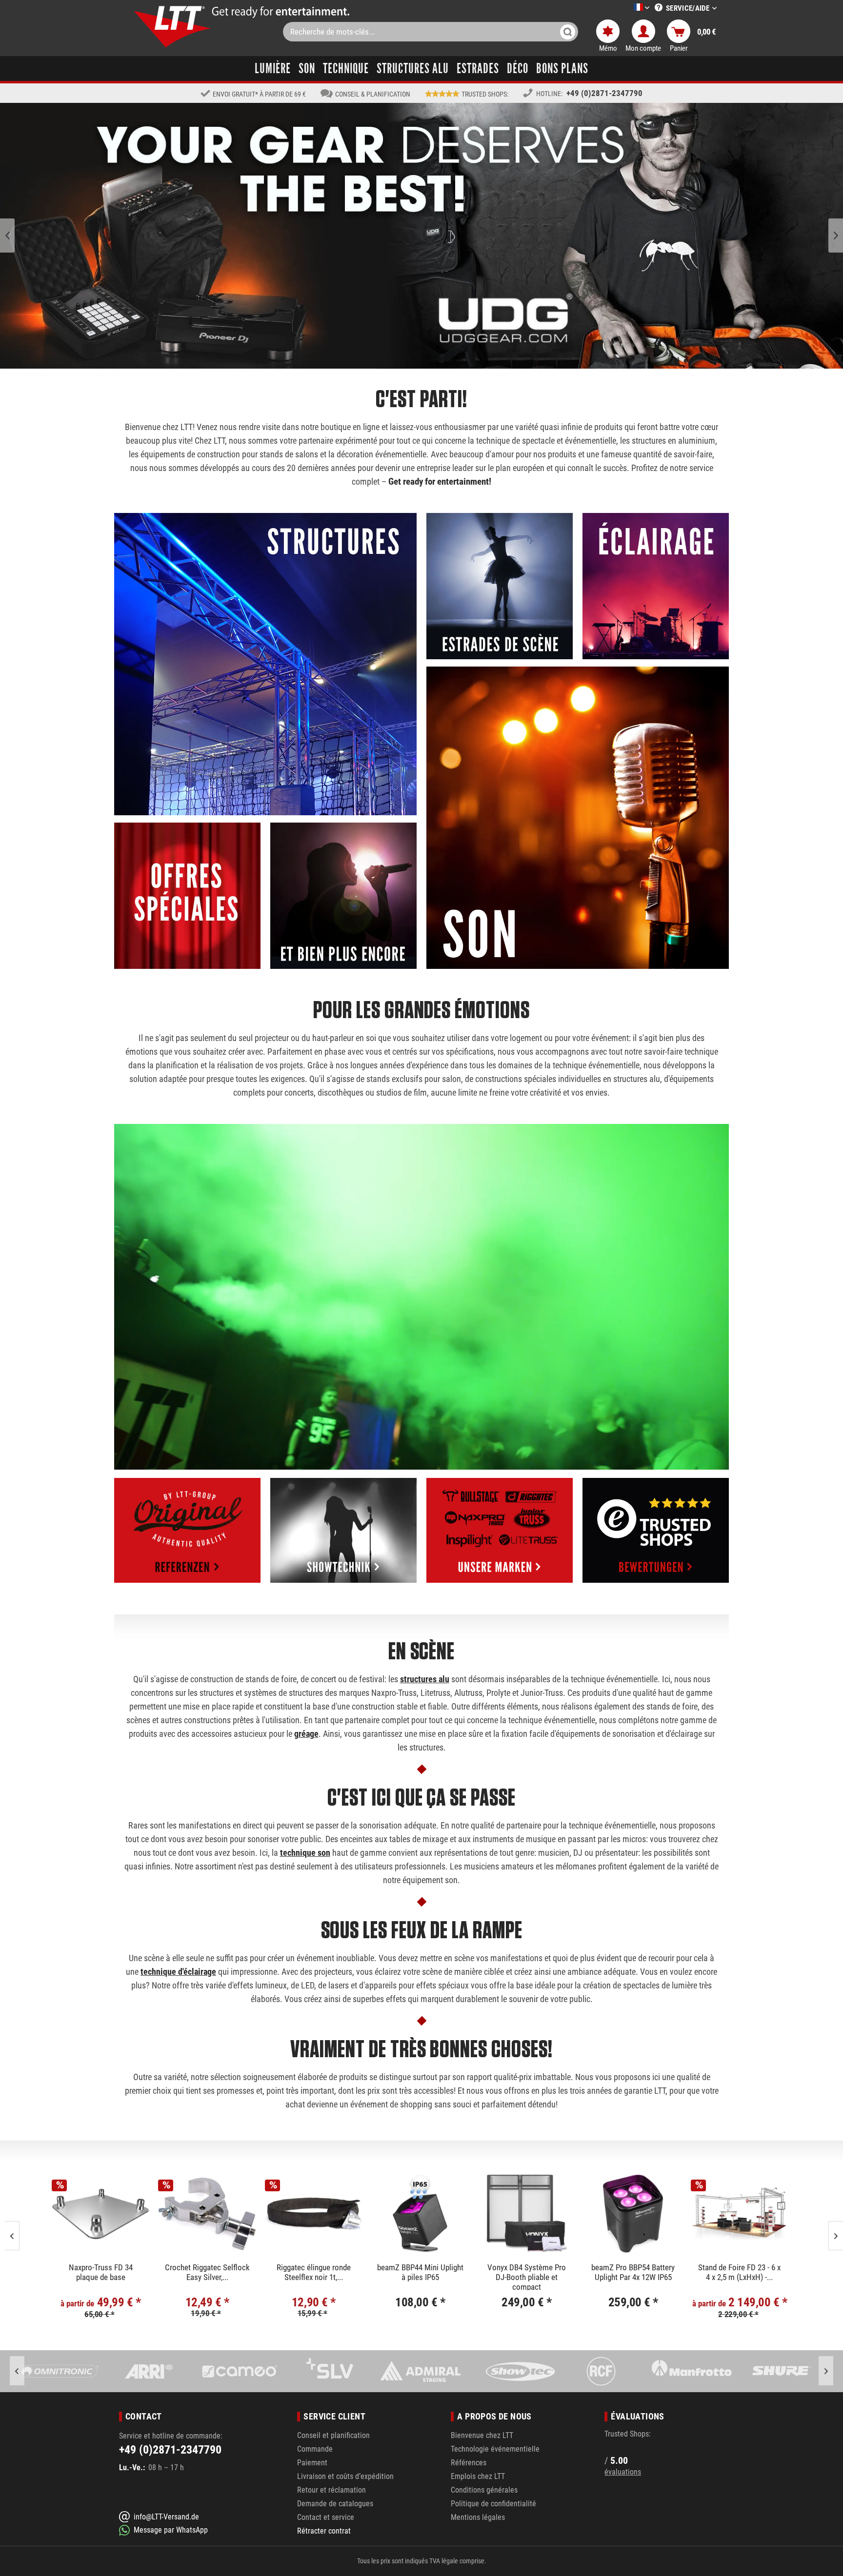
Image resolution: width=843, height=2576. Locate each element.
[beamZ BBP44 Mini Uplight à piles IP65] (101, 2214)
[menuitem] (627, 8)
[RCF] (420, 2371)
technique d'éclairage (178, 1972)
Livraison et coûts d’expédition (345, 2476)
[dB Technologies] (782, 2371)
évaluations (623, 2472)
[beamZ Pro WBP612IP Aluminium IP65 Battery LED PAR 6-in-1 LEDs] (527, 2214)
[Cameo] (58, 2371)
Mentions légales (478, 2517)
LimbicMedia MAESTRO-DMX (740, 2272)
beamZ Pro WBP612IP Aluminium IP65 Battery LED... (527, 2276)
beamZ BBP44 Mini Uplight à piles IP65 (101, 2272)
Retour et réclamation (331, 2490)
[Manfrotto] (511, 2371)
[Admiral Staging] (239, 2371)
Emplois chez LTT (478, 2476)
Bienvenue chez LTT (482, 2435)
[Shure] (601, 2371)
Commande (315, 2449)
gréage (306, 1734)
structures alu (425, 1679)
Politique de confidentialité (493, 2504)
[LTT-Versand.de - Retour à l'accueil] (173, 27)
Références (469, 2463)
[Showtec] (330, 2371)
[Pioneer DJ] (691, 2371)
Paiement (312, 2463)
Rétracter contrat (324, 2531)
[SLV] (149, 2371)
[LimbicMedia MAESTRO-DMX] (740, 2214)
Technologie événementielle (495, 2449)
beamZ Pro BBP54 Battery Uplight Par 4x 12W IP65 (314, 2272)
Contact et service (326, 2517)
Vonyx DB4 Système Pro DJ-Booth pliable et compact (208, 2276)
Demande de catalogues (335, 2504)
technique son (305, 1853)
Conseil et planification (333, 2435)
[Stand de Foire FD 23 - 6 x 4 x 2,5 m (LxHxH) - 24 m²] (421, 2214)
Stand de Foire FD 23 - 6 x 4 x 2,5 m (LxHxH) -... (420, 2272)
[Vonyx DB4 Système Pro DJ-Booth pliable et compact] (207, 2214)
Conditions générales (484, 2490)
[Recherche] (568, 32)
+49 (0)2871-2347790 (604, 93)
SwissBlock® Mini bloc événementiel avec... (633, 2272)
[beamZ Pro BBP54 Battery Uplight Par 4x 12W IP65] (314, 2214)
